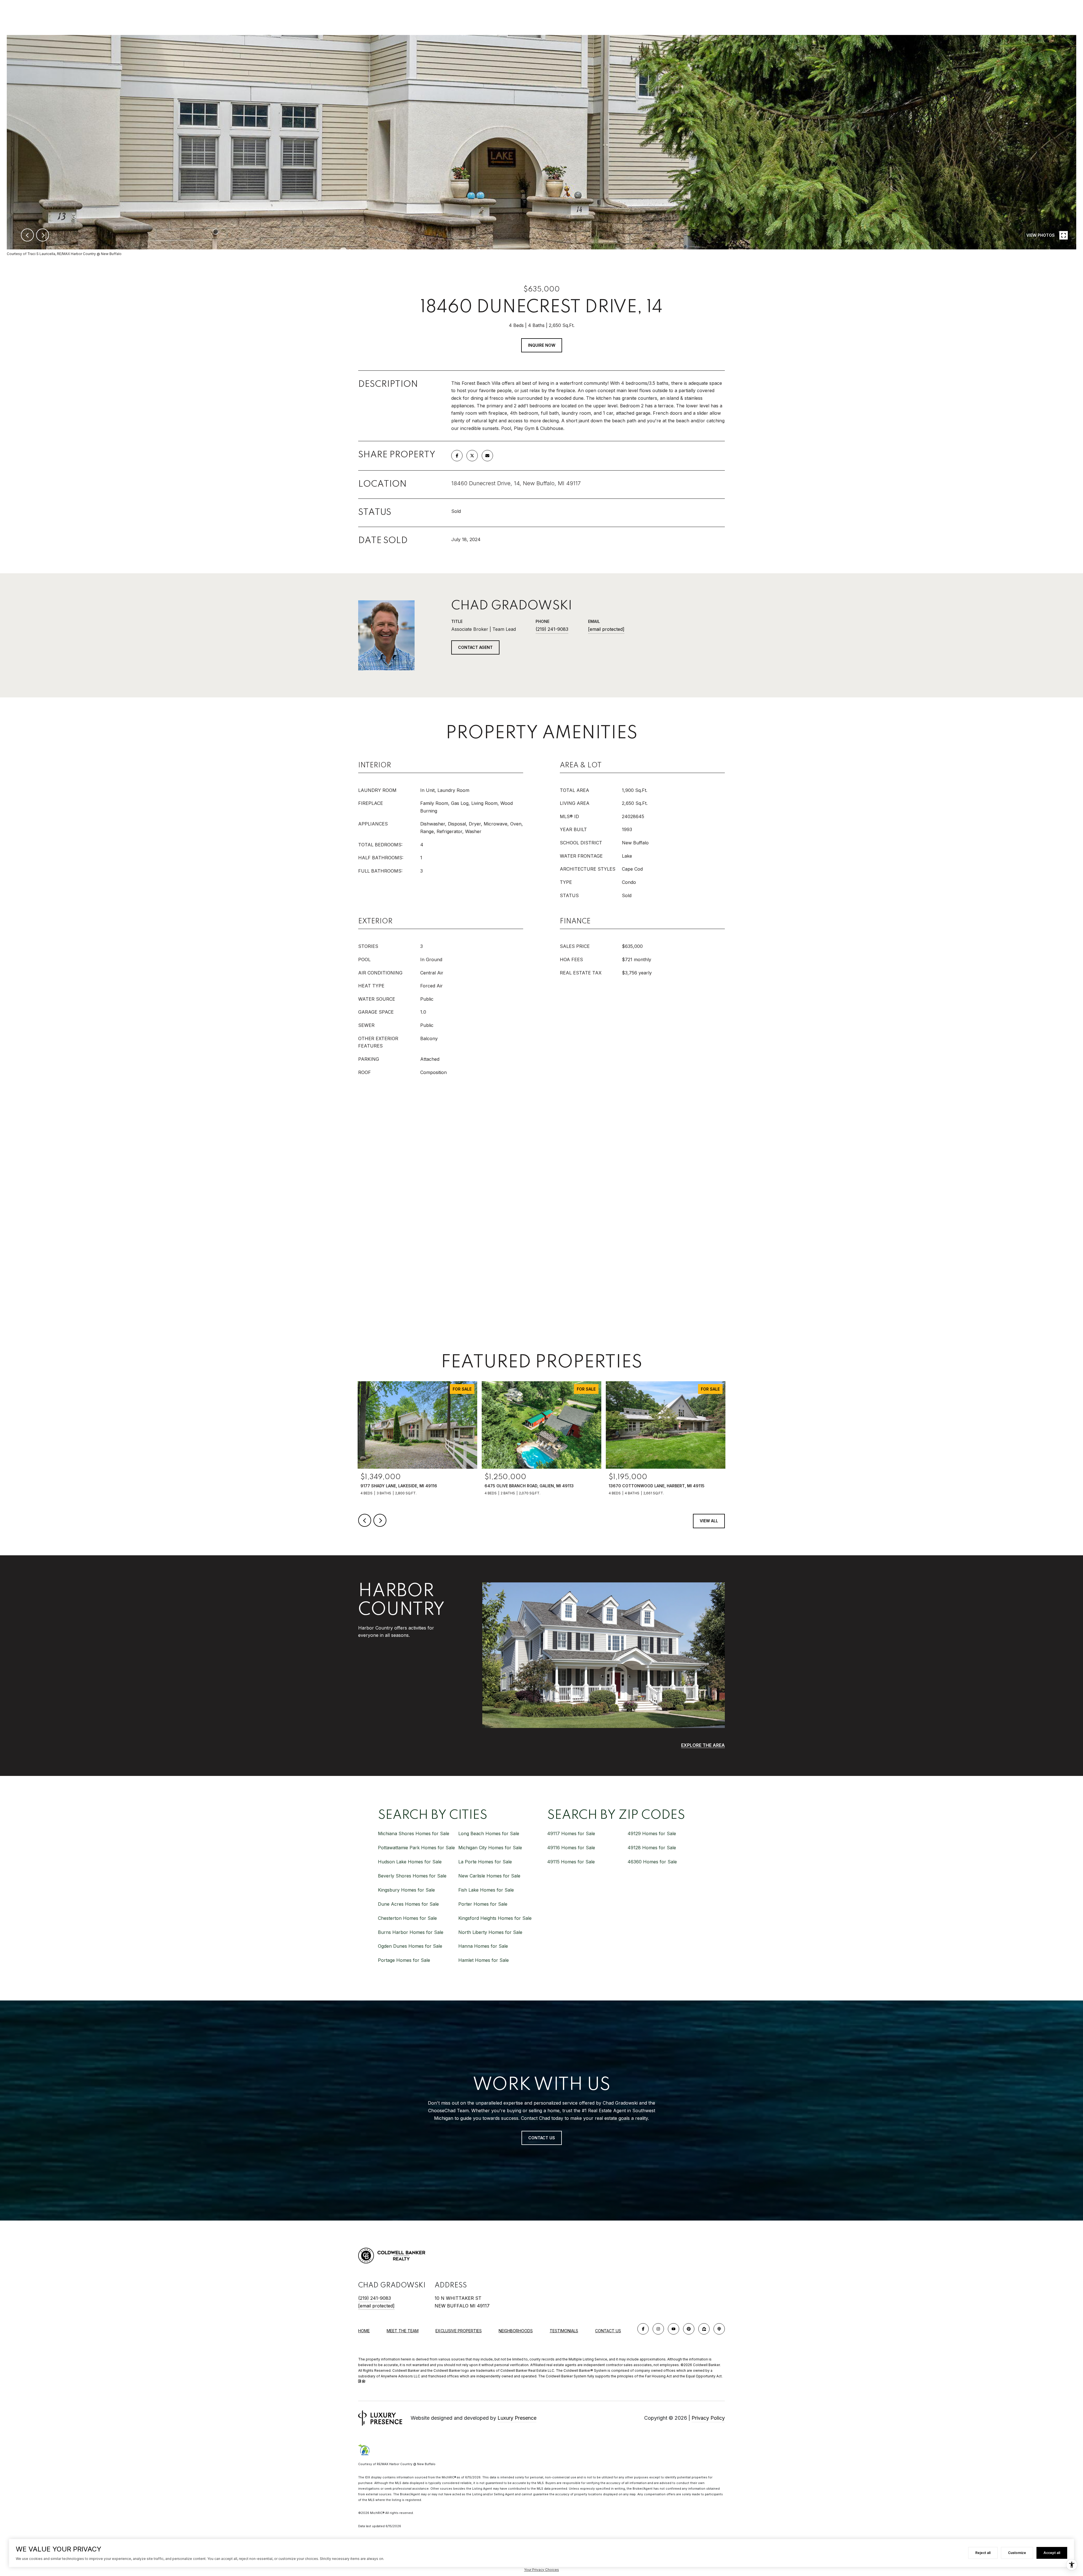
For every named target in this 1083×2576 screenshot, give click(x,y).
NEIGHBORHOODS (516, 2331)
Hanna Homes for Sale (483, 1946)
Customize (1017, 2553)
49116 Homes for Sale (571, 1848)
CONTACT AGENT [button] (475, 647)
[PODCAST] (719, 2329)
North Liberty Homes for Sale (490, 1932)
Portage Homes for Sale (404, 1960)
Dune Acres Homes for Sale (408, 1904)
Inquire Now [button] (542, 345)
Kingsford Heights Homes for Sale (495, 1918)
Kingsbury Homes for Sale (406, 1890)
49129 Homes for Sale (652, 1833)
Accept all (1052, 2553)
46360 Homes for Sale (652, 1862)
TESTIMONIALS (564, 2331)
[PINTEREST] (689, 2329)
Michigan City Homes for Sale (490, 1848)
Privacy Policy (708, 2418)
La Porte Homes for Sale (485, 1862)
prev (27, 235)
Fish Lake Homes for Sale (486, 1890)
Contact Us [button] (542, 2138)
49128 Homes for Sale (652, 1848)
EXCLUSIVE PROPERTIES (459, 2331)
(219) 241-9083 (552, 629)
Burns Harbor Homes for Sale (411, 1932)
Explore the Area (703, 1745)
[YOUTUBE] (673, 2329)
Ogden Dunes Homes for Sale (410, 1946)
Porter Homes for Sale (483, 1904)
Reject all (983, 2553)
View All (709, 1521)
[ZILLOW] (704, 2329)
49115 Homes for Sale (571, 1862)
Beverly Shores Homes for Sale (412, 1876)
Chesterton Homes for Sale (407, 1918)
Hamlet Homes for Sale (484, 1960)
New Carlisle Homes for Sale (489, 1876)
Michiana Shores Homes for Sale (414, 1833)
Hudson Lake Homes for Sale (410, 1862)
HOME (364, 2331)
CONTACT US (608, 2331)
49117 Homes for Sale (571, 1833)
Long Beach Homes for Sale (489, 1833)
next (43, 235)
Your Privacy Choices (541, 2570)
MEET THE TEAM (403, 2331)
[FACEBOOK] (643, 2329)
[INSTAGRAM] (658, 2329)
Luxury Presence (517, 2418)
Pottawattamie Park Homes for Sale (416, 1848)
